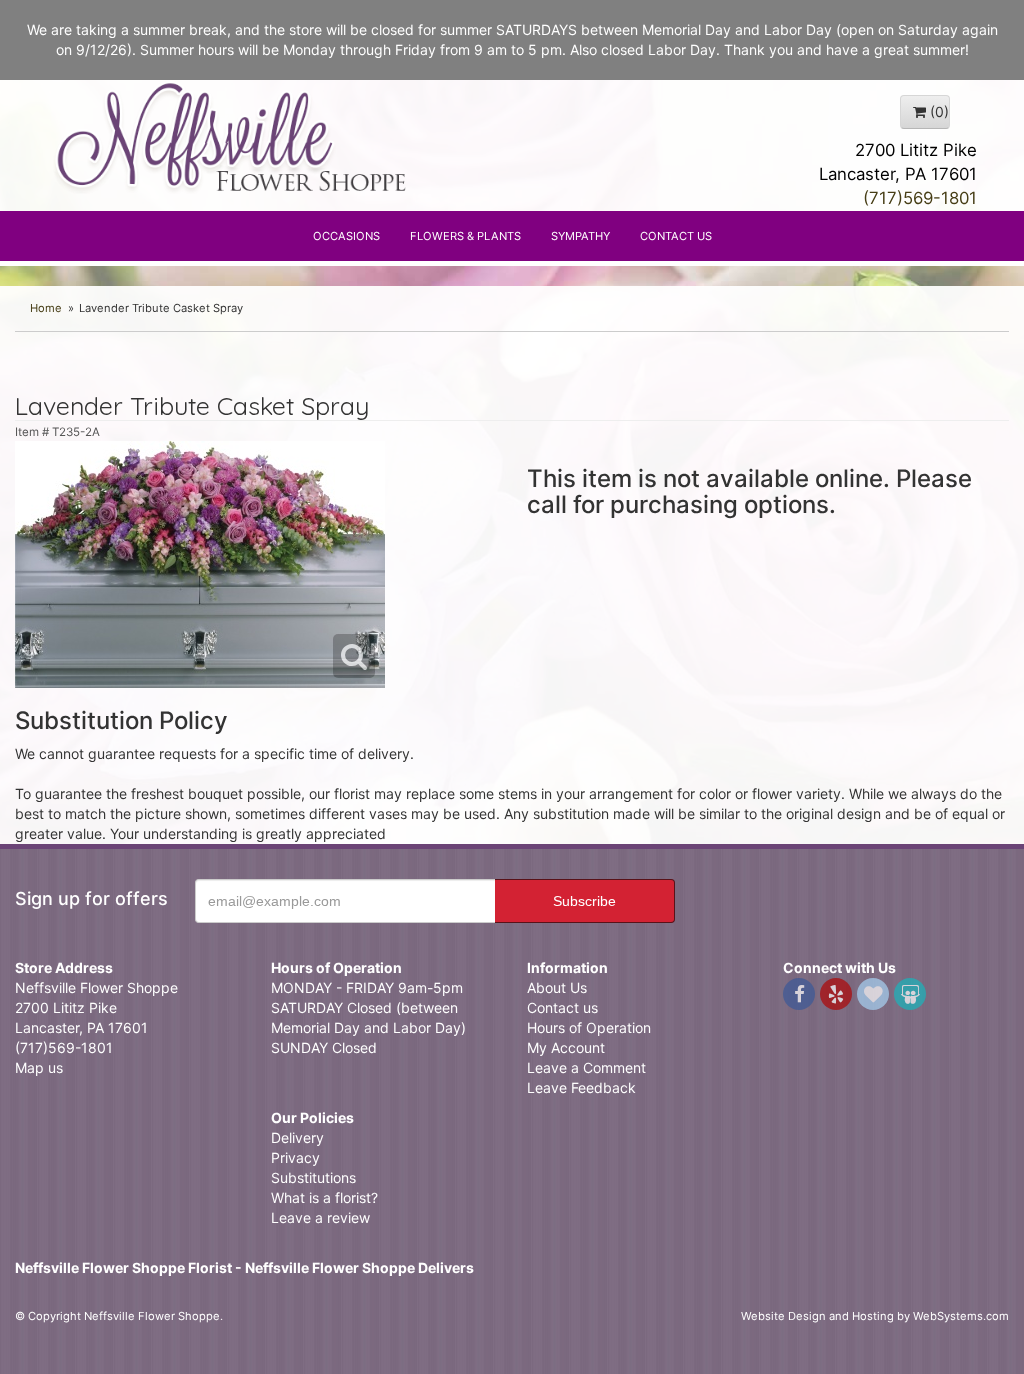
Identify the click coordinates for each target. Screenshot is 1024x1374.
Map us (39, 1067)
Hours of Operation (589, 1027)
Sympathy (580, 236)
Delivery (297, 1137)
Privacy (295, 1157)
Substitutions (313, 1177)
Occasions (346, 236)
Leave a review (320, 1217)
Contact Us (676, 236)
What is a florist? (324, 1197)
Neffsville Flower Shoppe (232, 137)
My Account (566, 1047)
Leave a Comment (586, 1067)
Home (46, 308)
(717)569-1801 (920, 198)
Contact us (562, 1007)
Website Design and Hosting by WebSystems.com (875, 1316)
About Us (557, 987)
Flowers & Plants (465, 236)
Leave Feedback (581, 1087)
